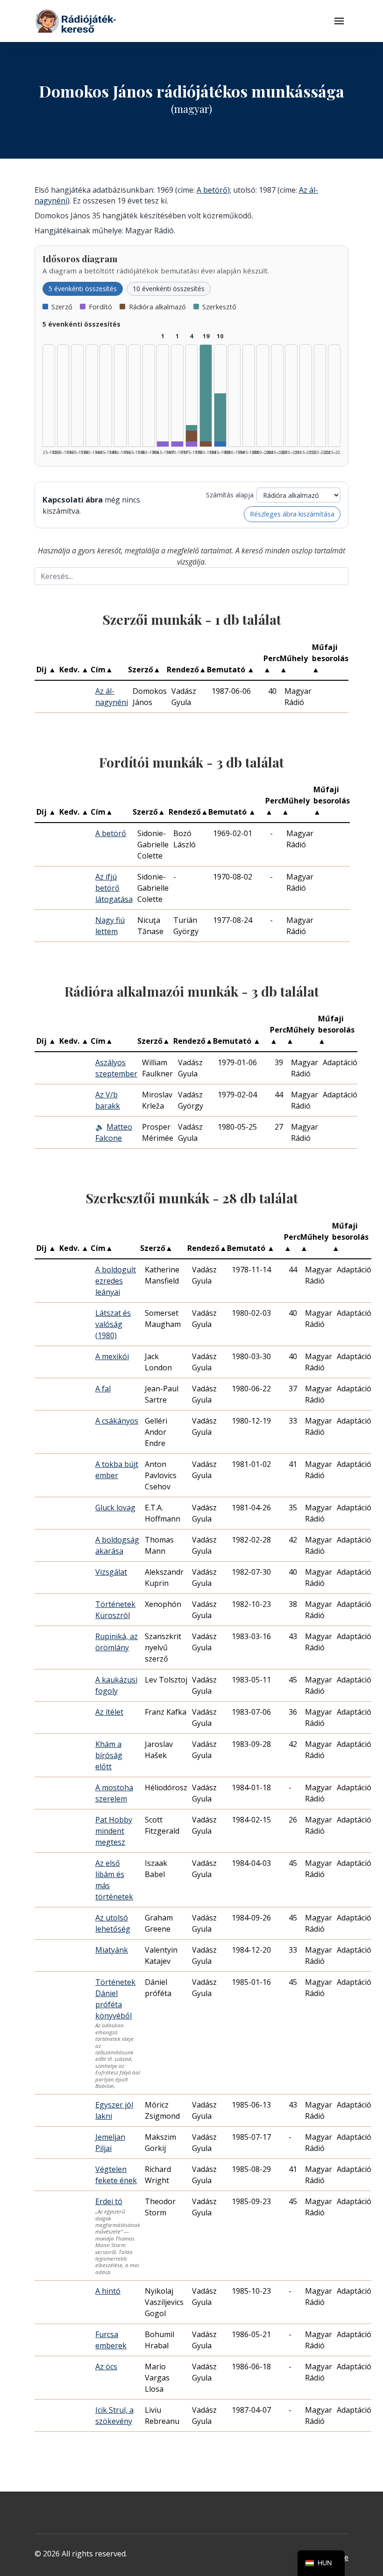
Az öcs (106, 2367)
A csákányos (117, 1421)
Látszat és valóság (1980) (113, 1324)
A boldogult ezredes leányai (116, 1281)
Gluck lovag (115, 1508)
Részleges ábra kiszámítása (292, 514)
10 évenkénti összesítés (169, 289)
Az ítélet (109, 1712)
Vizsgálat (111, 1572)
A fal (103, 1389)
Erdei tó (109, 2201)
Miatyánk (112, 1950)
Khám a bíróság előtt (109, 1755)
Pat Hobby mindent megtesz (114, 1831)
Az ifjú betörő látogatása (114, 888)
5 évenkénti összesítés (83, 289)
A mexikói (112, 1356)
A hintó (108, 2291)
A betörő (212, 190)
